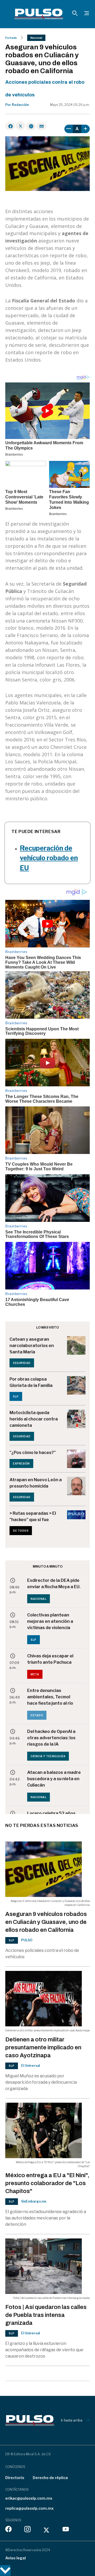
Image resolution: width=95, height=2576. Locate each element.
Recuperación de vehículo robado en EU (49, 858)
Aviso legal (16, 2558)
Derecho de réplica (50, 2478)
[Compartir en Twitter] (20, 126)
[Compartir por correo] (41, 126)
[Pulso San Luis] (39, 14)
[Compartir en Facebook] (10, 126)
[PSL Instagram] (27, 2530)
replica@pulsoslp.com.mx (29, 2508)
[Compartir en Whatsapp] (31, 126)
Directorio (15, 2478)
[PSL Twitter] (47, 2530)
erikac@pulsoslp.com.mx (29, 2498)
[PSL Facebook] (8, 2530)
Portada (11, 38)
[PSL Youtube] (66, 2530)
